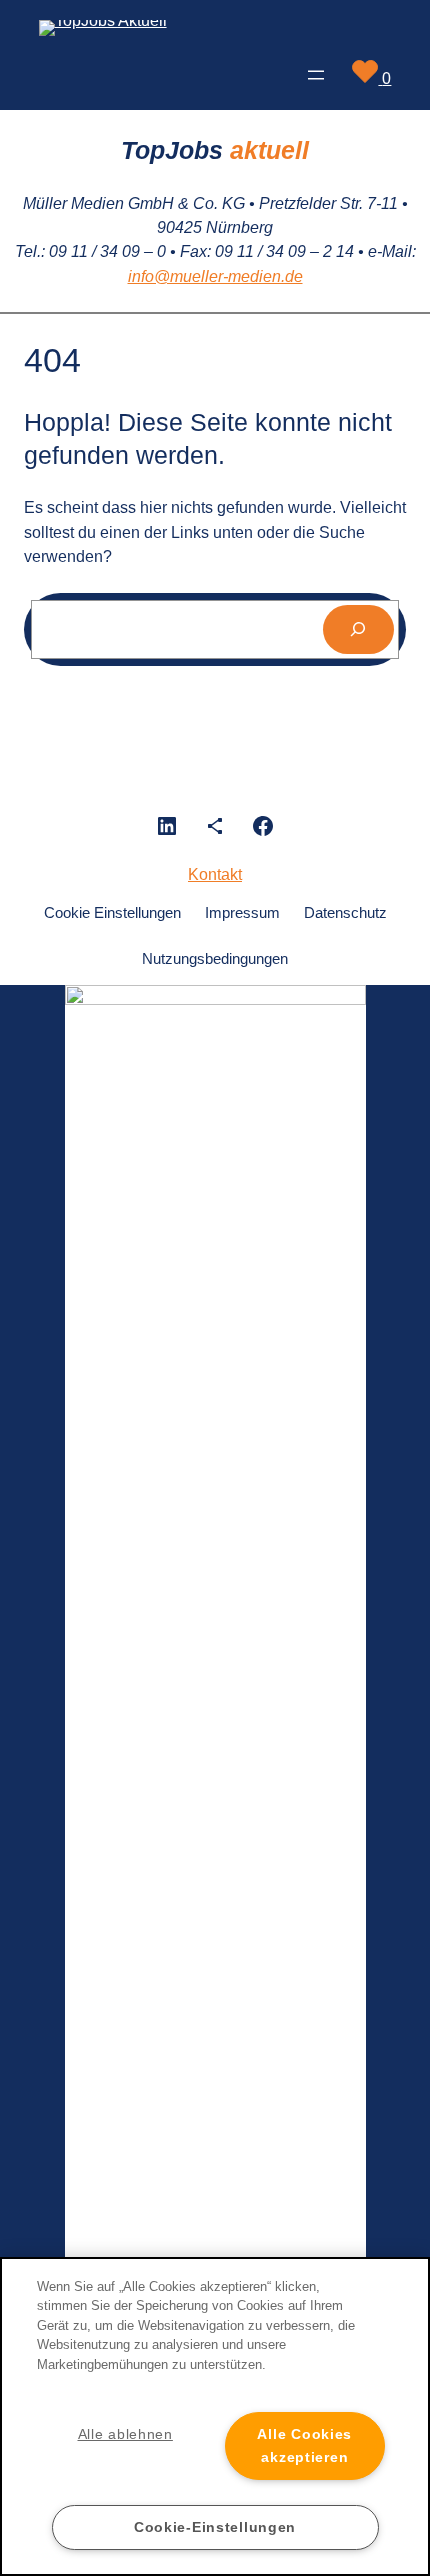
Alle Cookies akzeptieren (304, 2445)
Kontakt (215, 874)
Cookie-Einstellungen (215, 2527)
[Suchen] (358, 630)
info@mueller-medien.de (215, 276)
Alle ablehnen (125, 2434)
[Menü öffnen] (316, 75)
